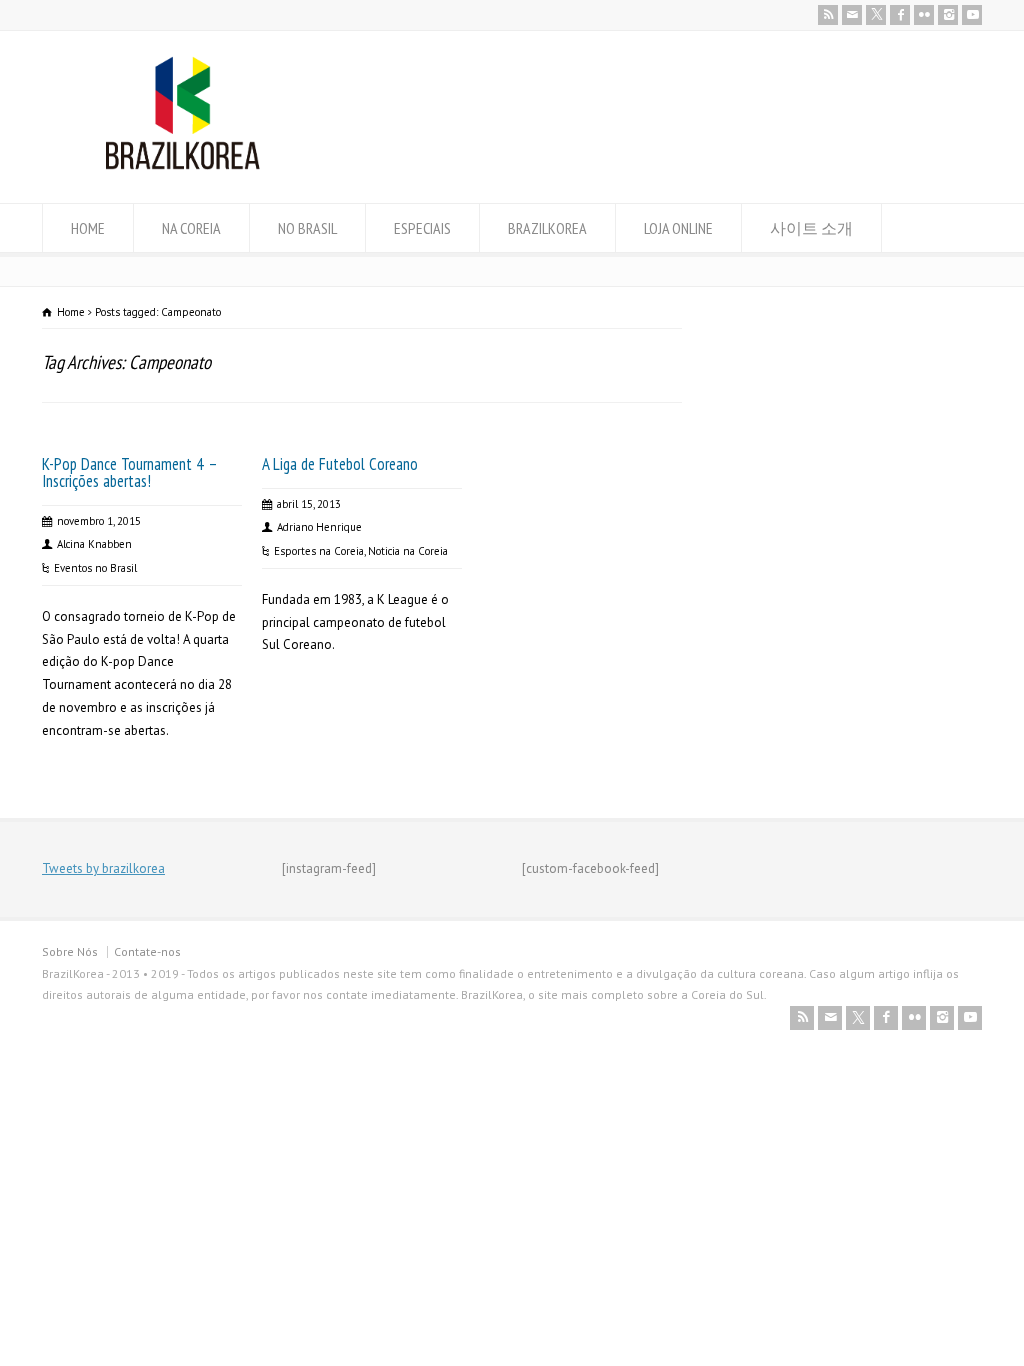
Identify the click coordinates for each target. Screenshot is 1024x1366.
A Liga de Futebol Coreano (340, 464)
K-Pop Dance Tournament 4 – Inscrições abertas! (129, 472)
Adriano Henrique (319, 527)
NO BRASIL (307, 228)
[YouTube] (972, 15)
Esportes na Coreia (319, 551)
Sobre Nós (70, 951)
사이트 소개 (811, 228)
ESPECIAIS (422, 228)
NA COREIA (191, 228)
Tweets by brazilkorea (103, 868)
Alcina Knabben (94, 544)
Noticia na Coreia (408, 551)
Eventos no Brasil (95, 568)
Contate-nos (147, 951)
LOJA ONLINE (678, 228)
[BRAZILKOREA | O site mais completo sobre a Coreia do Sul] (182, 165)
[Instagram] (948, 15)
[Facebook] (900, 15)
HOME (88, 228)
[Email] (852, 15)
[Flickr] (924, 15)
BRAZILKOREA (547, 228)
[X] (876, 15)
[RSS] (828, 15)
